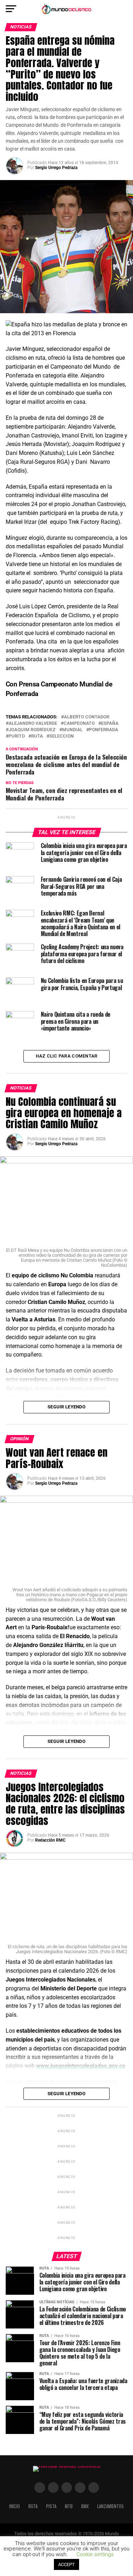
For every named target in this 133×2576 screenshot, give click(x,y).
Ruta (37, 736)
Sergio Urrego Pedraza (56, 168)
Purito (17, 736)
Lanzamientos (110, 2506)
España (110, 724)
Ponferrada (104, 730)
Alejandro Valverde (33, 724)
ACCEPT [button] (66, 2564)
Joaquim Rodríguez (32, 730)
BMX (85, 2506)
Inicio (15, 2506)
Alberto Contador (87, 717)
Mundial (72, 730)
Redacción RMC (50, 1840)
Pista (51, 2506)
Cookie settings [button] (95, 2554)
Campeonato (79, 724)
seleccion (62, 736)
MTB (69, 2506)
